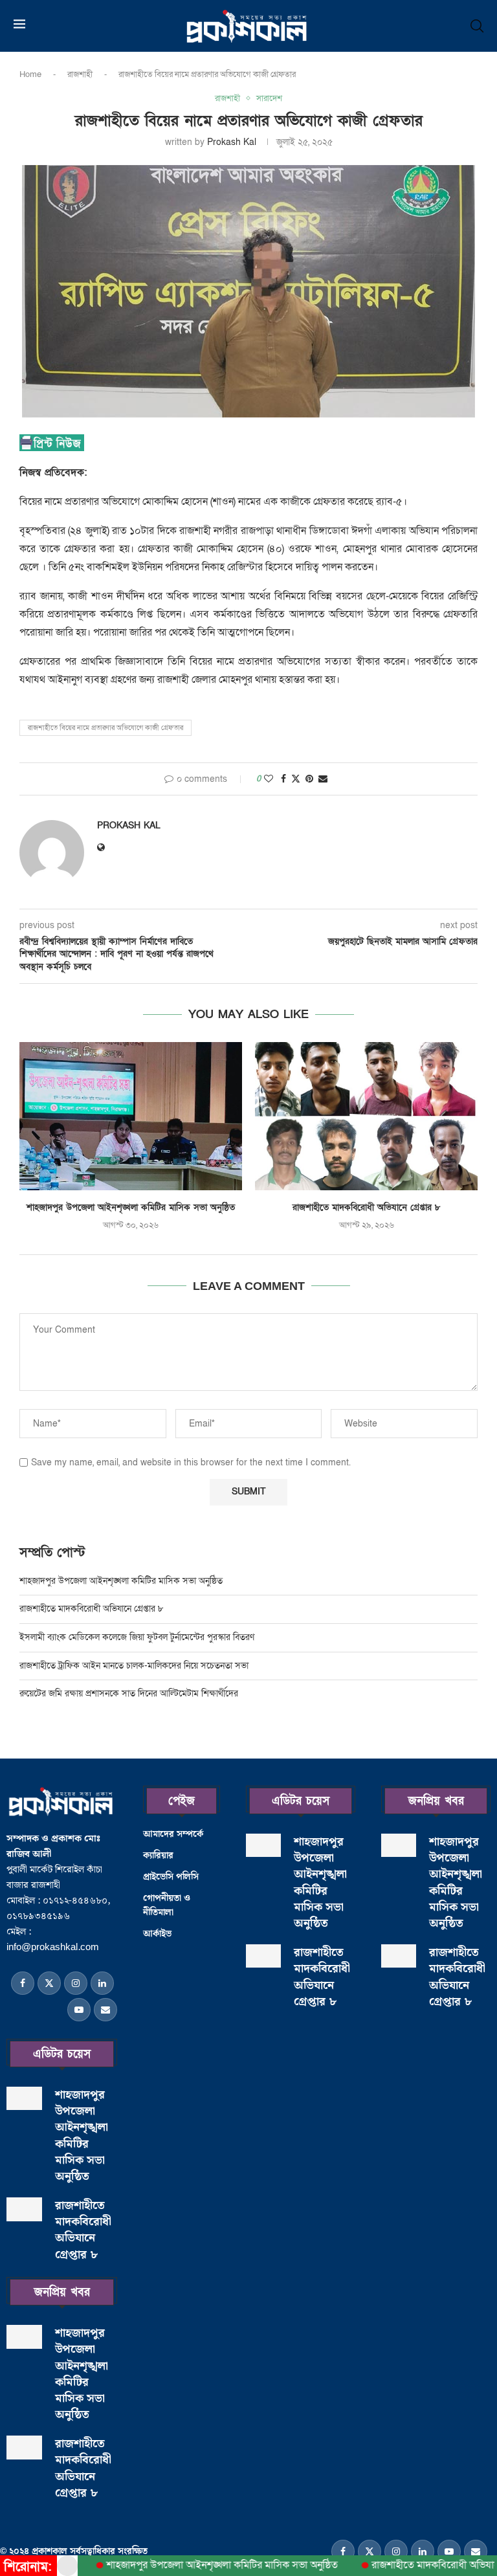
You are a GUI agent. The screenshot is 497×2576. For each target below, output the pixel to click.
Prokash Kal (232, 142)
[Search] (477, 26)
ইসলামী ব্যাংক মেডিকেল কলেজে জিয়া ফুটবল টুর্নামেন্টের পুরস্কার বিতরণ (137, 1637)
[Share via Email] (323, 779)
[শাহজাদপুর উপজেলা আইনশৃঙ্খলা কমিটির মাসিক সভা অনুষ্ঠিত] (131, 1116)
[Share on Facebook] (283, 779)
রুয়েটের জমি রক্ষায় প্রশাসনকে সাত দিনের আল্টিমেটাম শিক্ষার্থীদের (129, 1693)
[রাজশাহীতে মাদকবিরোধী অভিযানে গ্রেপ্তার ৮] (366, 1116)
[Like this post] (269, 779)
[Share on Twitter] (296, 779)
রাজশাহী (80, 74)
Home (30, 74)
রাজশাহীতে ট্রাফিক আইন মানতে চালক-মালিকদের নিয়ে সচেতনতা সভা (135, 1666)
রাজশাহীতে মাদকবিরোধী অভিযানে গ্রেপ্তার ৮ (367, 1207)
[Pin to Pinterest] (309, 779)
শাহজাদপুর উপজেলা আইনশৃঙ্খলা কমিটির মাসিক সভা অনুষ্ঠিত (131, 1207)
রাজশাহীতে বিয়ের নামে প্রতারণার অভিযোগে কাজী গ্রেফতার (105, 728)
